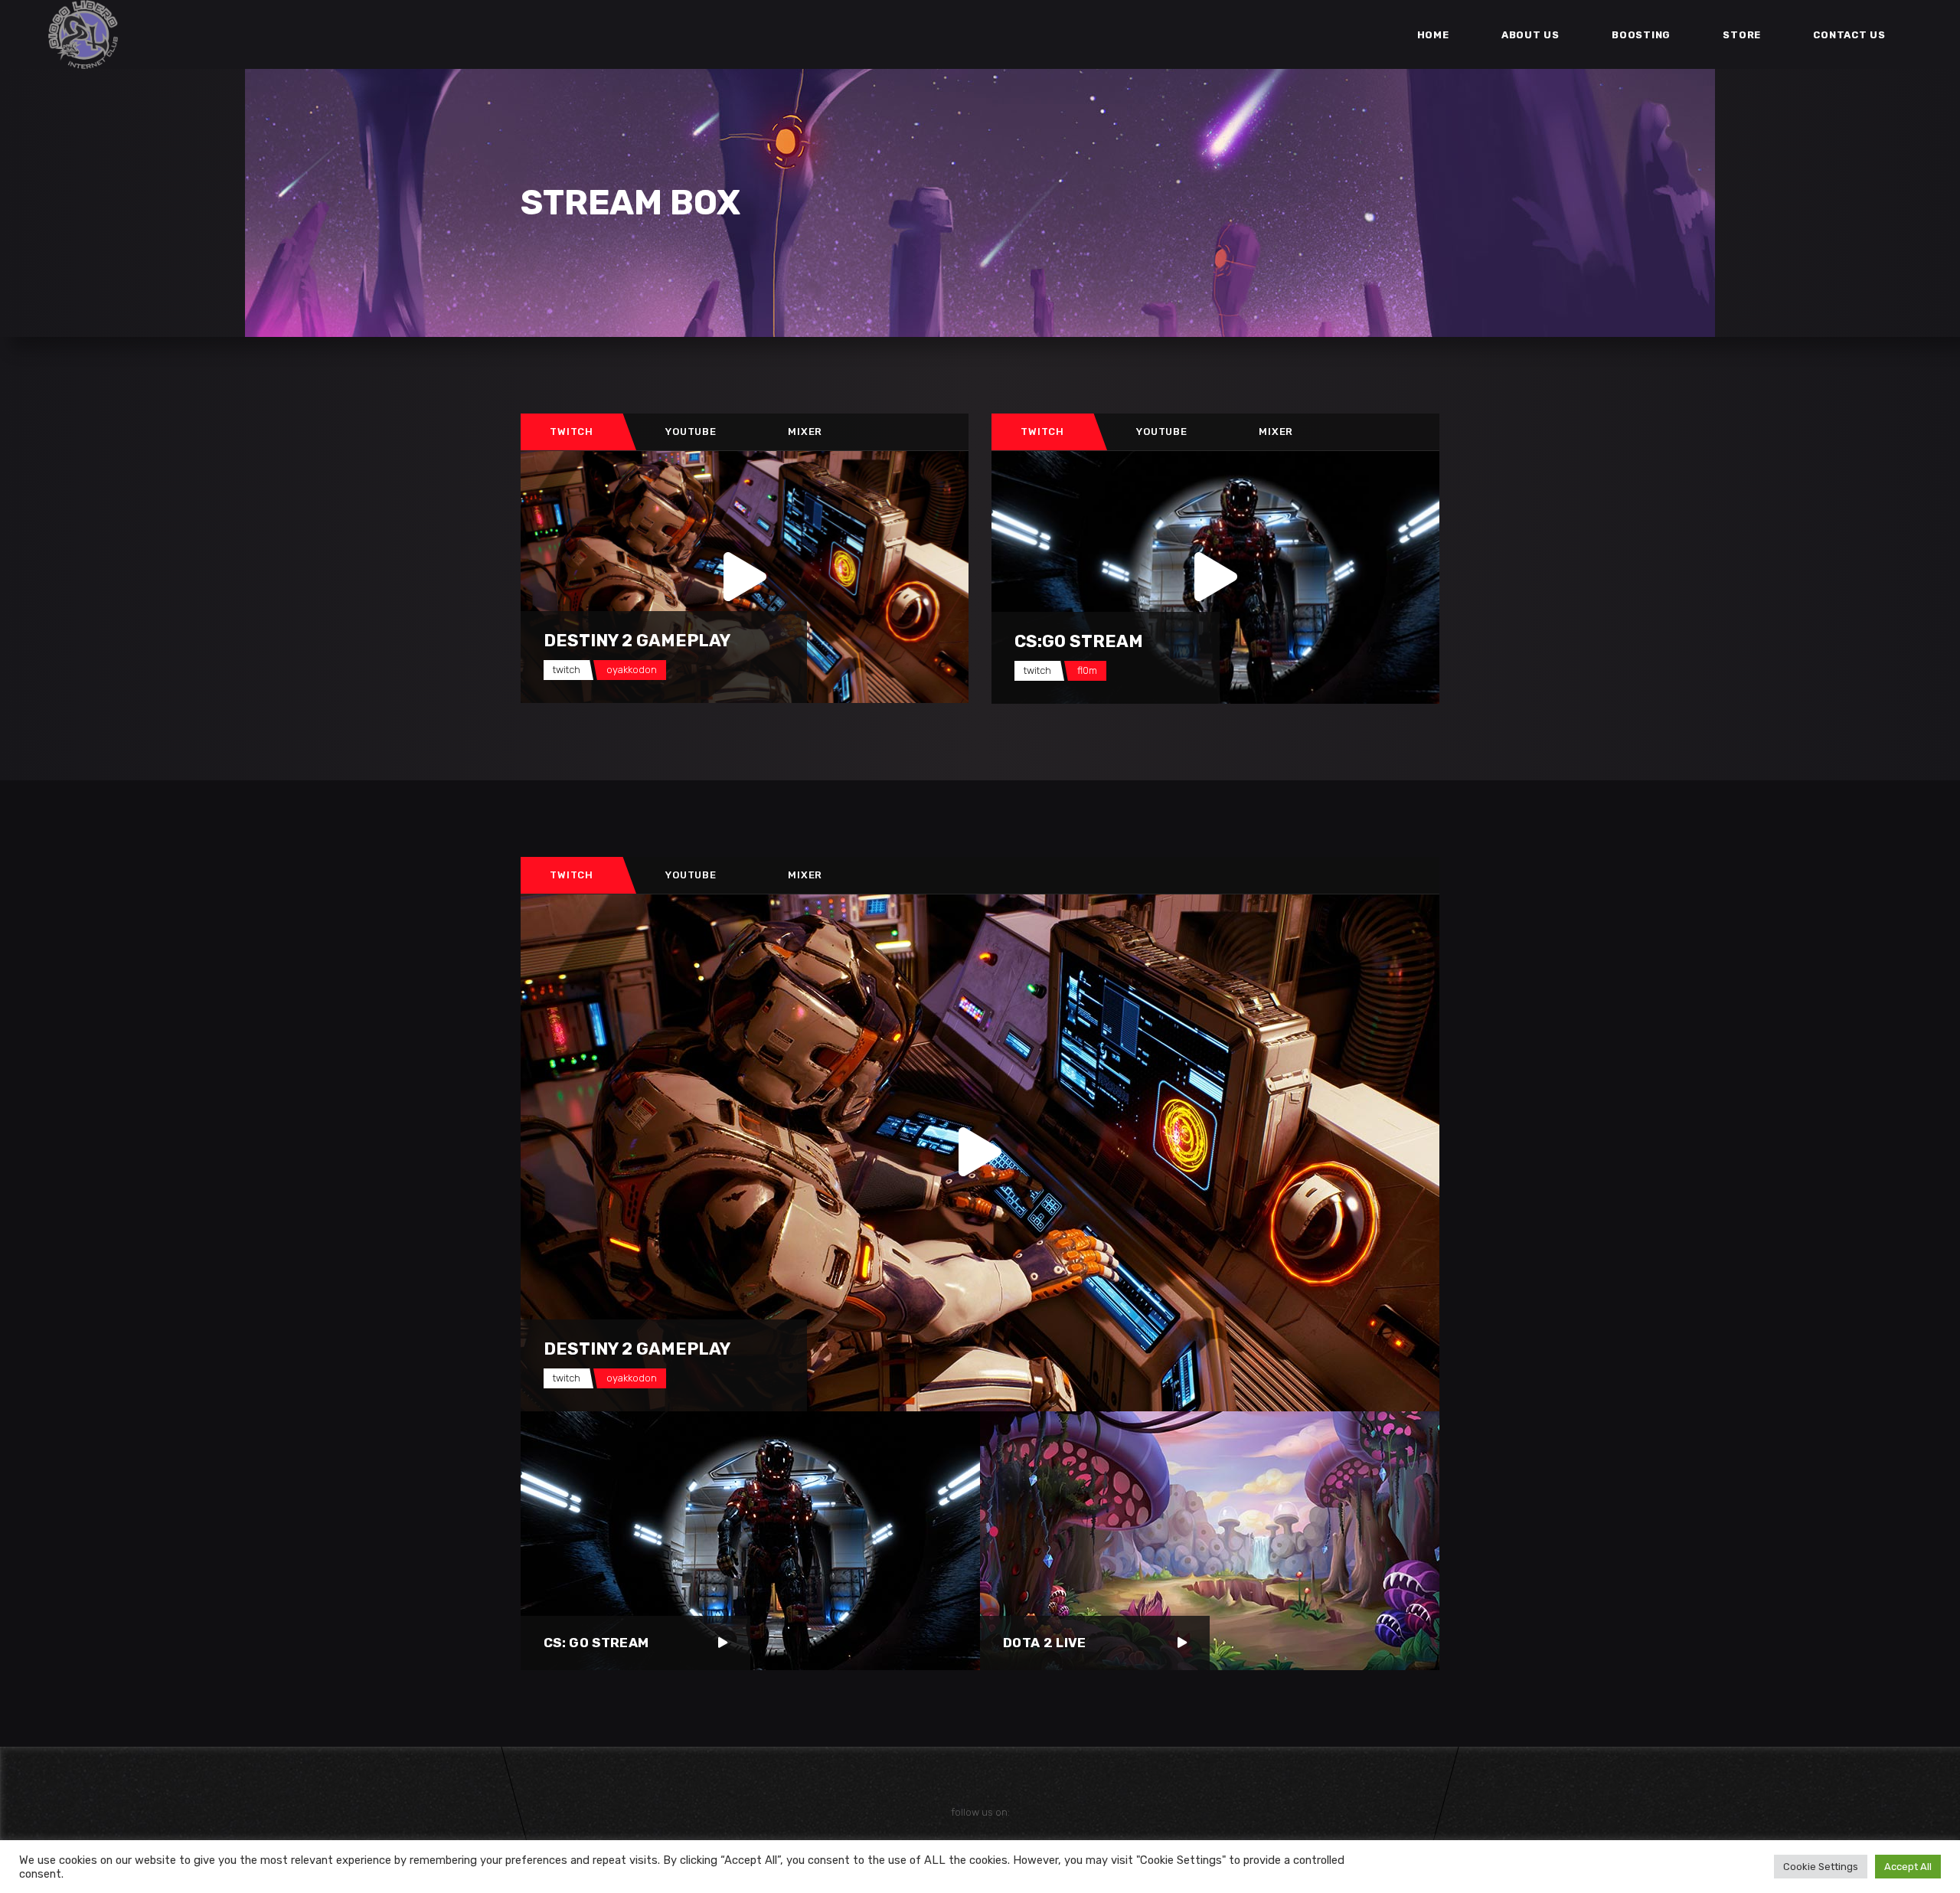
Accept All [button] (1908, 1867)
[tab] (572, 432)
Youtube (691, 432)
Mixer (805, 432)
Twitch (572, 432)
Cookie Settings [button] (1821, 1867)
